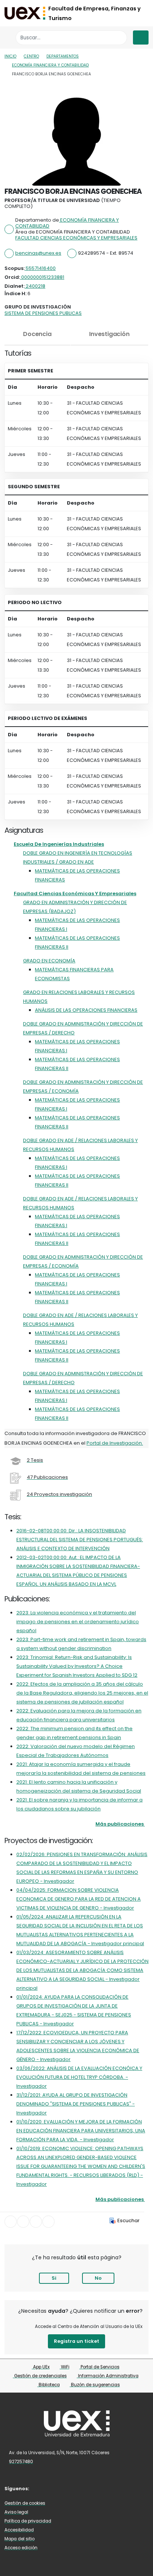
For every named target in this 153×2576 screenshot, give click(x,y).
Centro (31, 56)
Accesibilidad (19, 2530)
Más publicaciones (120, 1824)
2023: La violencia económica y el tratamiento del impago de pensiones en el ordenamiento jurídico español (78, 1622)
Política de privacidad (28, 2521)
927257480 (21, 2462)
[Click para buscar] (119, 38)
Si (54, 2278)
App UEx (41, 2367)
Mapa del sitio (19, 2539)
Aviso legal (16, 2512)
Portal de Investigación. (115, 1443)
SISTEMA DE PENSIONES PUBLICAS (43, 313)
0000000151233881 (42, 277)
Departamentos (63, 56)
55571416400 (40, 268)
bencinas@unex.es (38, 253)
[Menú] (141, 38)
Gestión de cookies (25, 2503)
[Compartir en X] (23, 2222)
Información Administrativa (108, 2376)
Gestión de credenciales (40, 2376)
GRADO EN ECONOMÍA (49, 961)
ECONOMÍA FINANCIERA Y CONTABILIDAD (50, 65)
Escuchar (128, 2220)
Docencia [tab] (37, 334)
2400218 (35, 286)
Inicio (10, 56)
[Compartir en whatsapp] (48, 2222)
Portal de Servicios (100, 2367)
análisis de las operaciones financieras (86, 1010)
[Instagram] (52, 2488)
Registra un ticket (76, 2341)
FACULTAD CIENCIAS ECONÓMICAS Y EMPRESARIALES (76, 238)
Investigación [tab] (109, 334)
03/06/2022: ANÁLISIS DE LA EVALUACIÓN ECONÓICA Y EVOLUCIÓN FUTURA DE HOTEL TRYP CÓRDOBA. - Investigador (79, 2077)
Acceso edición (21, 2548)
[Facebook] (41, 2488)
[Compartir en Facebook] (11, 2222)
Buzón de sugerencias (95, 2385)
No (98, 2278)
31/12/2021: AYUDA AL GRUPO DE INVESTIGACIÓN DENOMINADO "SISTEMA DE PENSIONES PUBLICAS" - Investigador (76, 2104)
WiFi (65, 2367)
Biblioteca (49, 2385)
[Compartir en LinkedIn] (36, 2222)
